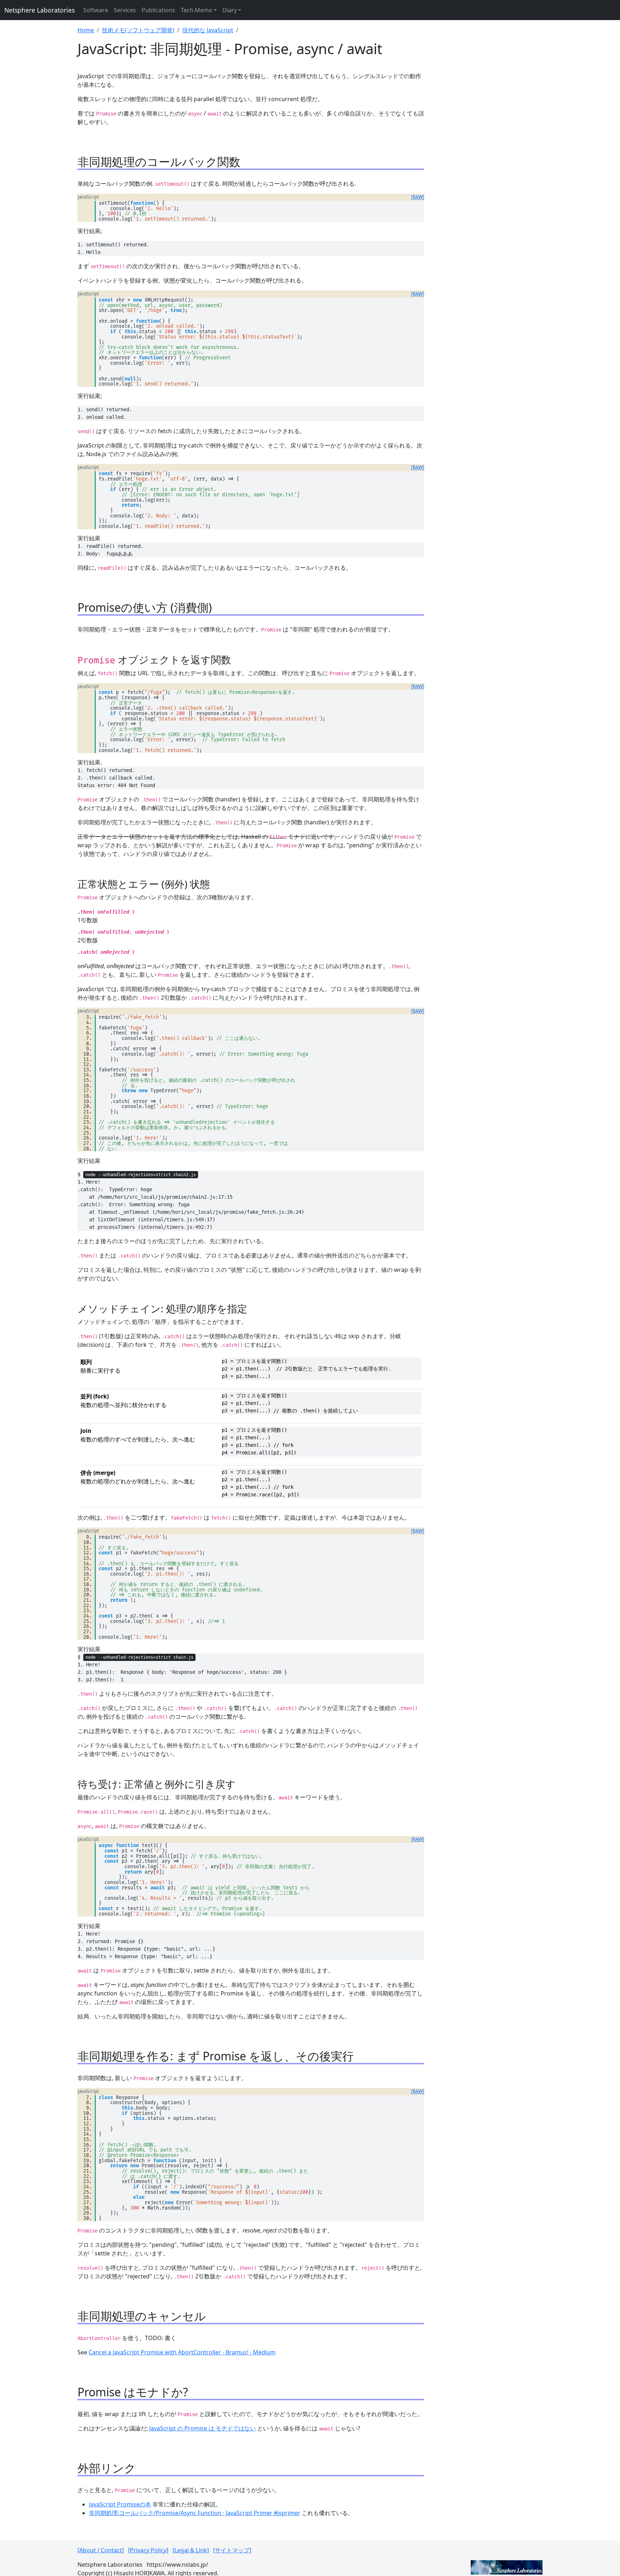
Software (96, 10)
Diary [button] (230, 10)
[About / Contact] (101, 2550)
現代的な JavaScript (208, 30)
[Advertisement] (488, 122)
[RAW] (418, 197)
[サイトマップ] (232, 2550)
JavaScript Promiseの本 (120, 2504)
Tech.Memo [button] (197, 10)
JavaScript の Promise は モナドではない (203, 2428)
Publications (158, 10)
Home (86, 30)
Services (125, 10)
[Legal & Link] (191, 2550)
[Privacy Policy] (148, 2550)
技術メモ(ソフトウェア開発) (138, 30)
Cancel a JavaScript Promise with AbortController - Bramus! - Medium (182, 2352)
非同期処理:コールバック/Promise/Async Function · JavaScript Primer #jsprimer (195, 2513)
